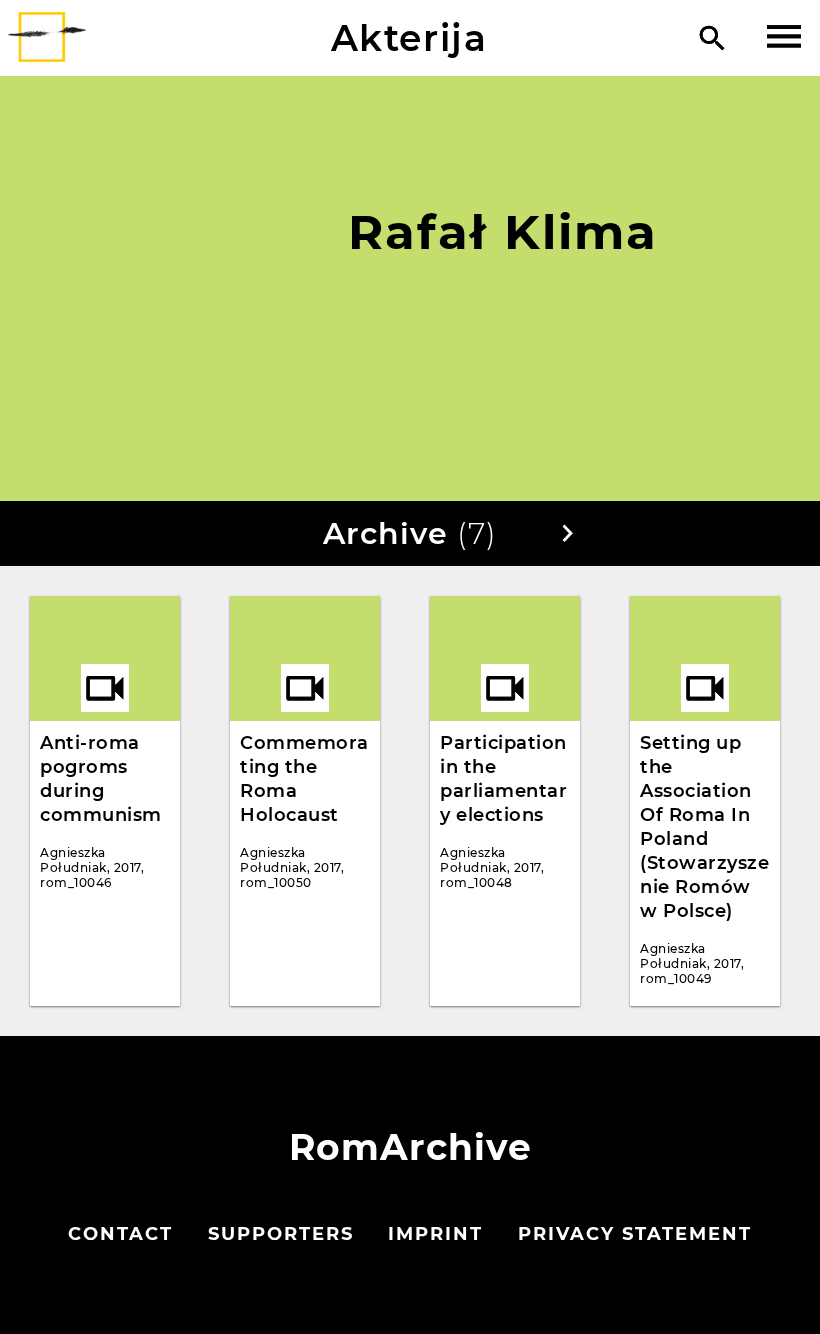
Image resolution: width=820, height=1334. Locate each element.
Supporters (281, 1234)
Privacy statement (635, 1234)
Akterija (409, 38)
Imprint (435, 1234)
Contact (120, 1234)
